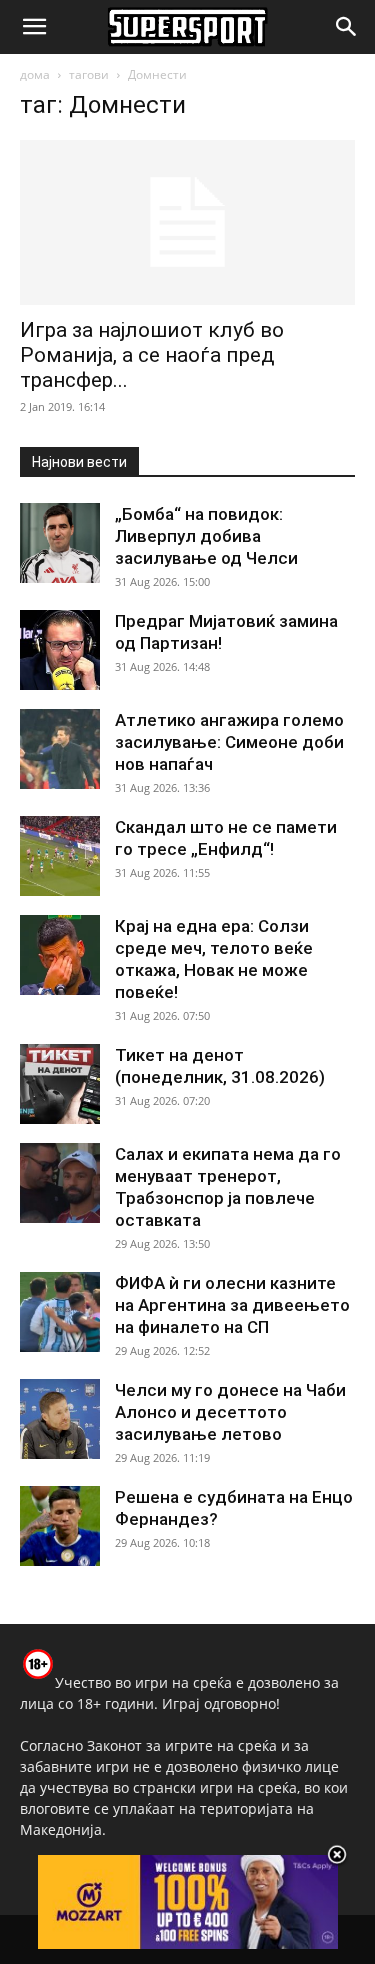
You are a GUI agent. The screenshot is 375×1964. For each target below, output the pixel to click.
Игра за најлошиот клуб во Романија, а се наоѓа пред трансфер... (152, 355)
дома (35, 74)
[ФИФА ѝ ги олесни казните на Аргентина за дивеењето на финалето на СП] (60, 1312)
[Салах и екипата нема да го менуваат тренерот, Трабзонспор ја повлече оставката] (60, 1183)
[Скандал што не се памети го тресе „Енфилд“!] (60, 856)
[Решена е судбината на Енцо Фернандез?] (60, 1526)
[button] (34, 27)
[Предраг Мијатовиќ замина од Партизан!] (60, 650)
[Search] (347, 27)
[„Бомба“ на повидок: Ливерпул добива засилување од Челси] (60, 543)
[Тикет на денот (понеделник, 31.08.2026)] (60, 1084)
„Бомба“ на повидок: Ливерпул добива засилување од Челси (206, 536)
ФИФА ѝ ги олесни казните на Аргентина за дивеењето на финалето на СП (232, 1305)
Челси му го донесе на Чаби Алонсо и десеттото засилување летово (230, 1412)
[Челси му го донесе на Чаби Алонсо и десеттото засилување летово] (60, 1419)
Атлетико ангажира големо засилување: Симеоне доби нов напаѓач (229, 742)
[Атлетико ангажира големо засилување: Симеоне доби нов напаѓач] (60, 749)
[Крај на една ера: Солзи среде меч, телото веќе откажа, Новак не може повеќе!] (60, 955)
